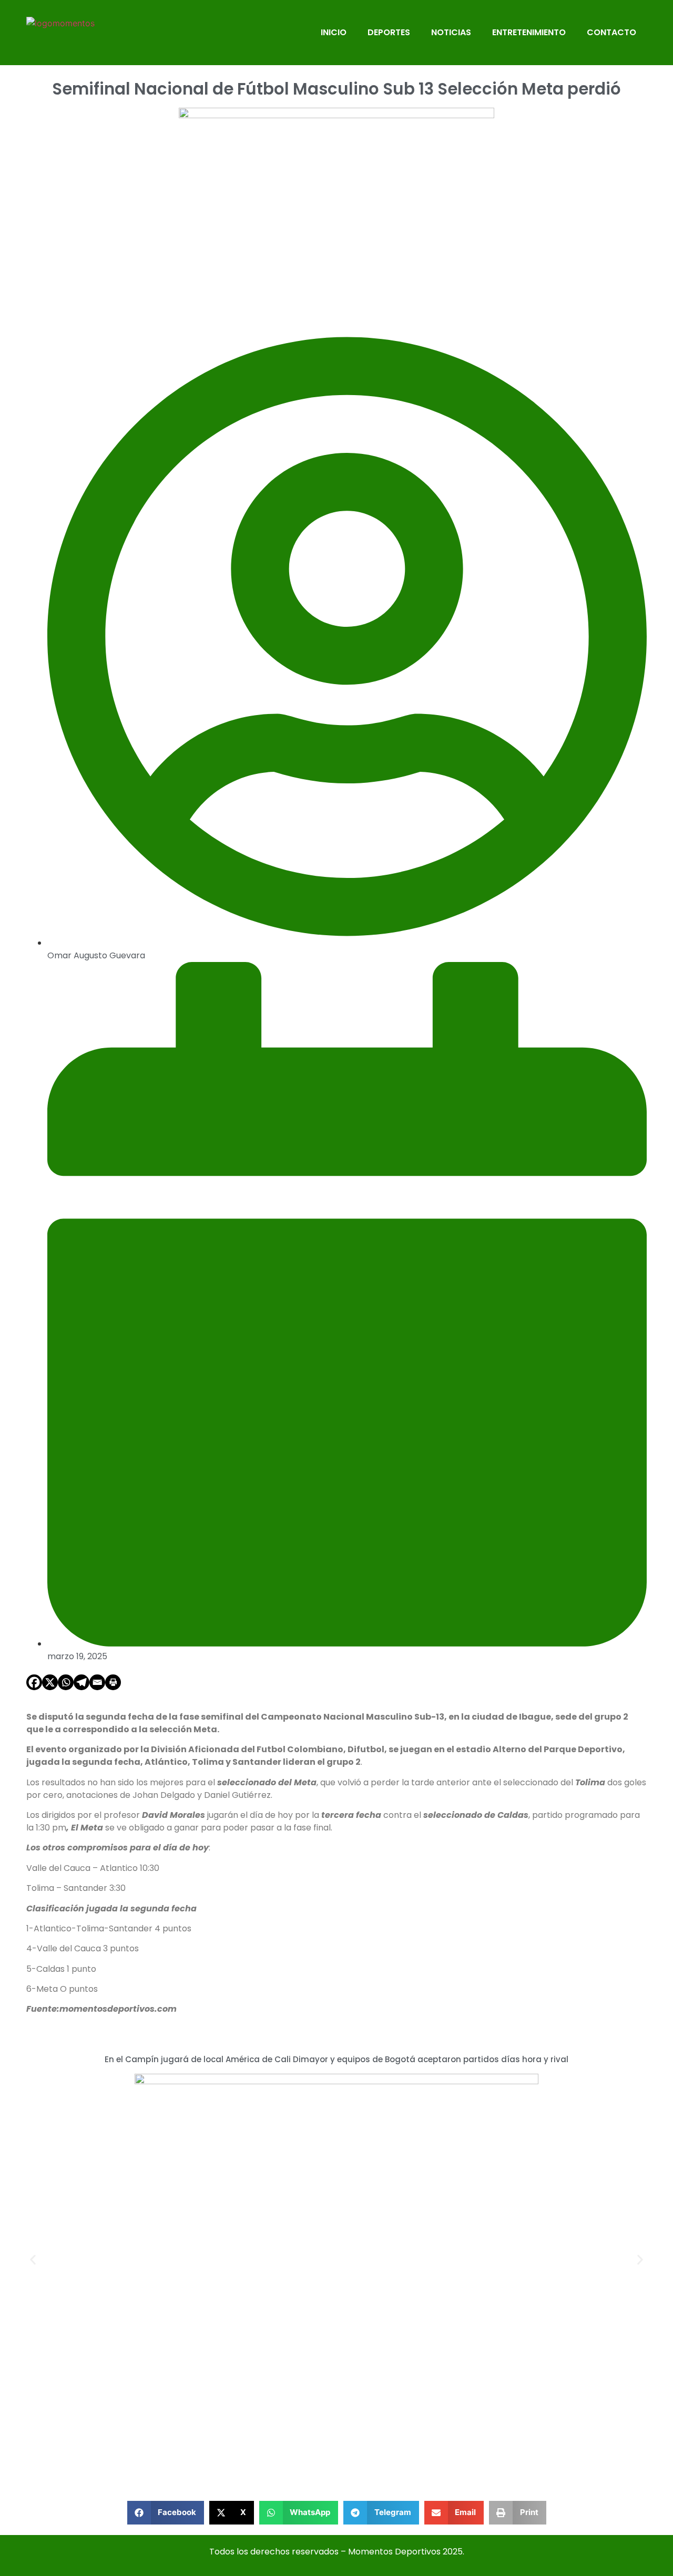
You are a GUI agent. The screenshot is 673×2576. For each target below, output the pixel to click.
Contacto (611, 32)
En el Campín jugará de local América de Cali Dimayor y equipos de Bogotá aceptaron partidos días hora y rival (336, 2059)
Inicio (334, 32)
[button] (33, 2259)
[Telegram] (81, 1682)
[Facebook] (34, 1682)
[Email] (97, 1682)
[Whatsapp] (66, 1682)
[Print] (113, 1682)
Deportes (389, 32)
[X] (50, 1682)
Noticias (451, 32)
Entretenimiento (529, 32)
